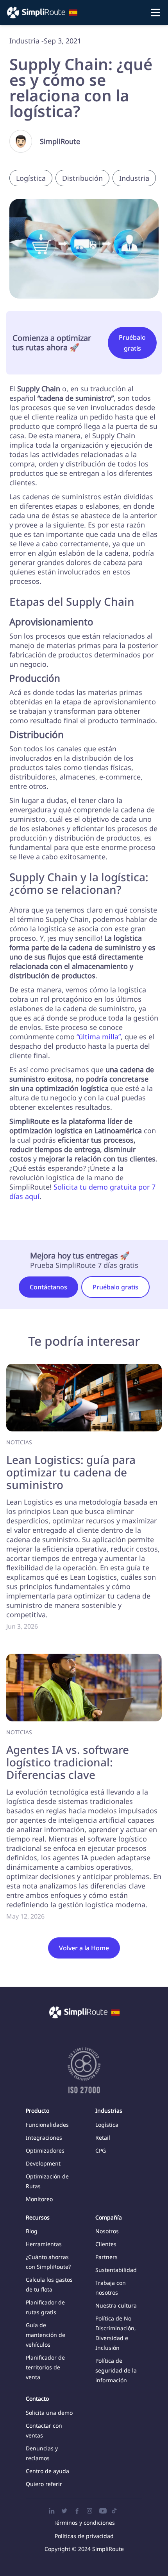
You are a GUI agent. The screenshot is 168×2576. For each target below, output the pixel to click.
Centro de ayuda (47, 2471)
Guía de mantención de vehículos (46, 2335)
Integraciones (44, 2138)
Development (43, 2163)
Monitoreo (39, 2199)
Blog (32, 2231)
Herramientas (44, 2244)
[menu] (84, 13)
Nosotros (107, 2231)
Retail (103, 2138)
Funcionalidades (47, 2125)
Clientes (106, 2244)
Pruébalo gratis (132, 343)
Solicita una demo (49, 2413)
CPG (101, 2150)
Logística (107, 2125)
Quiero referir (44, 2484)
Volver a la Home (84, 1948)
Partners (106, 2257)
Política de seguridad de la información (116, 2370)
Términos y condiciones (84, 2523)
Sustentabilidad (116, 2270)
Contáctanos (48, 1287)
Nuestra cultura (116, 2305)
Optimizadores (45, 2150)
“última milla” (99, 1037)
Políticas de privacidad (84, 2536)
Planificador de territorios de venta (45, 2367)
